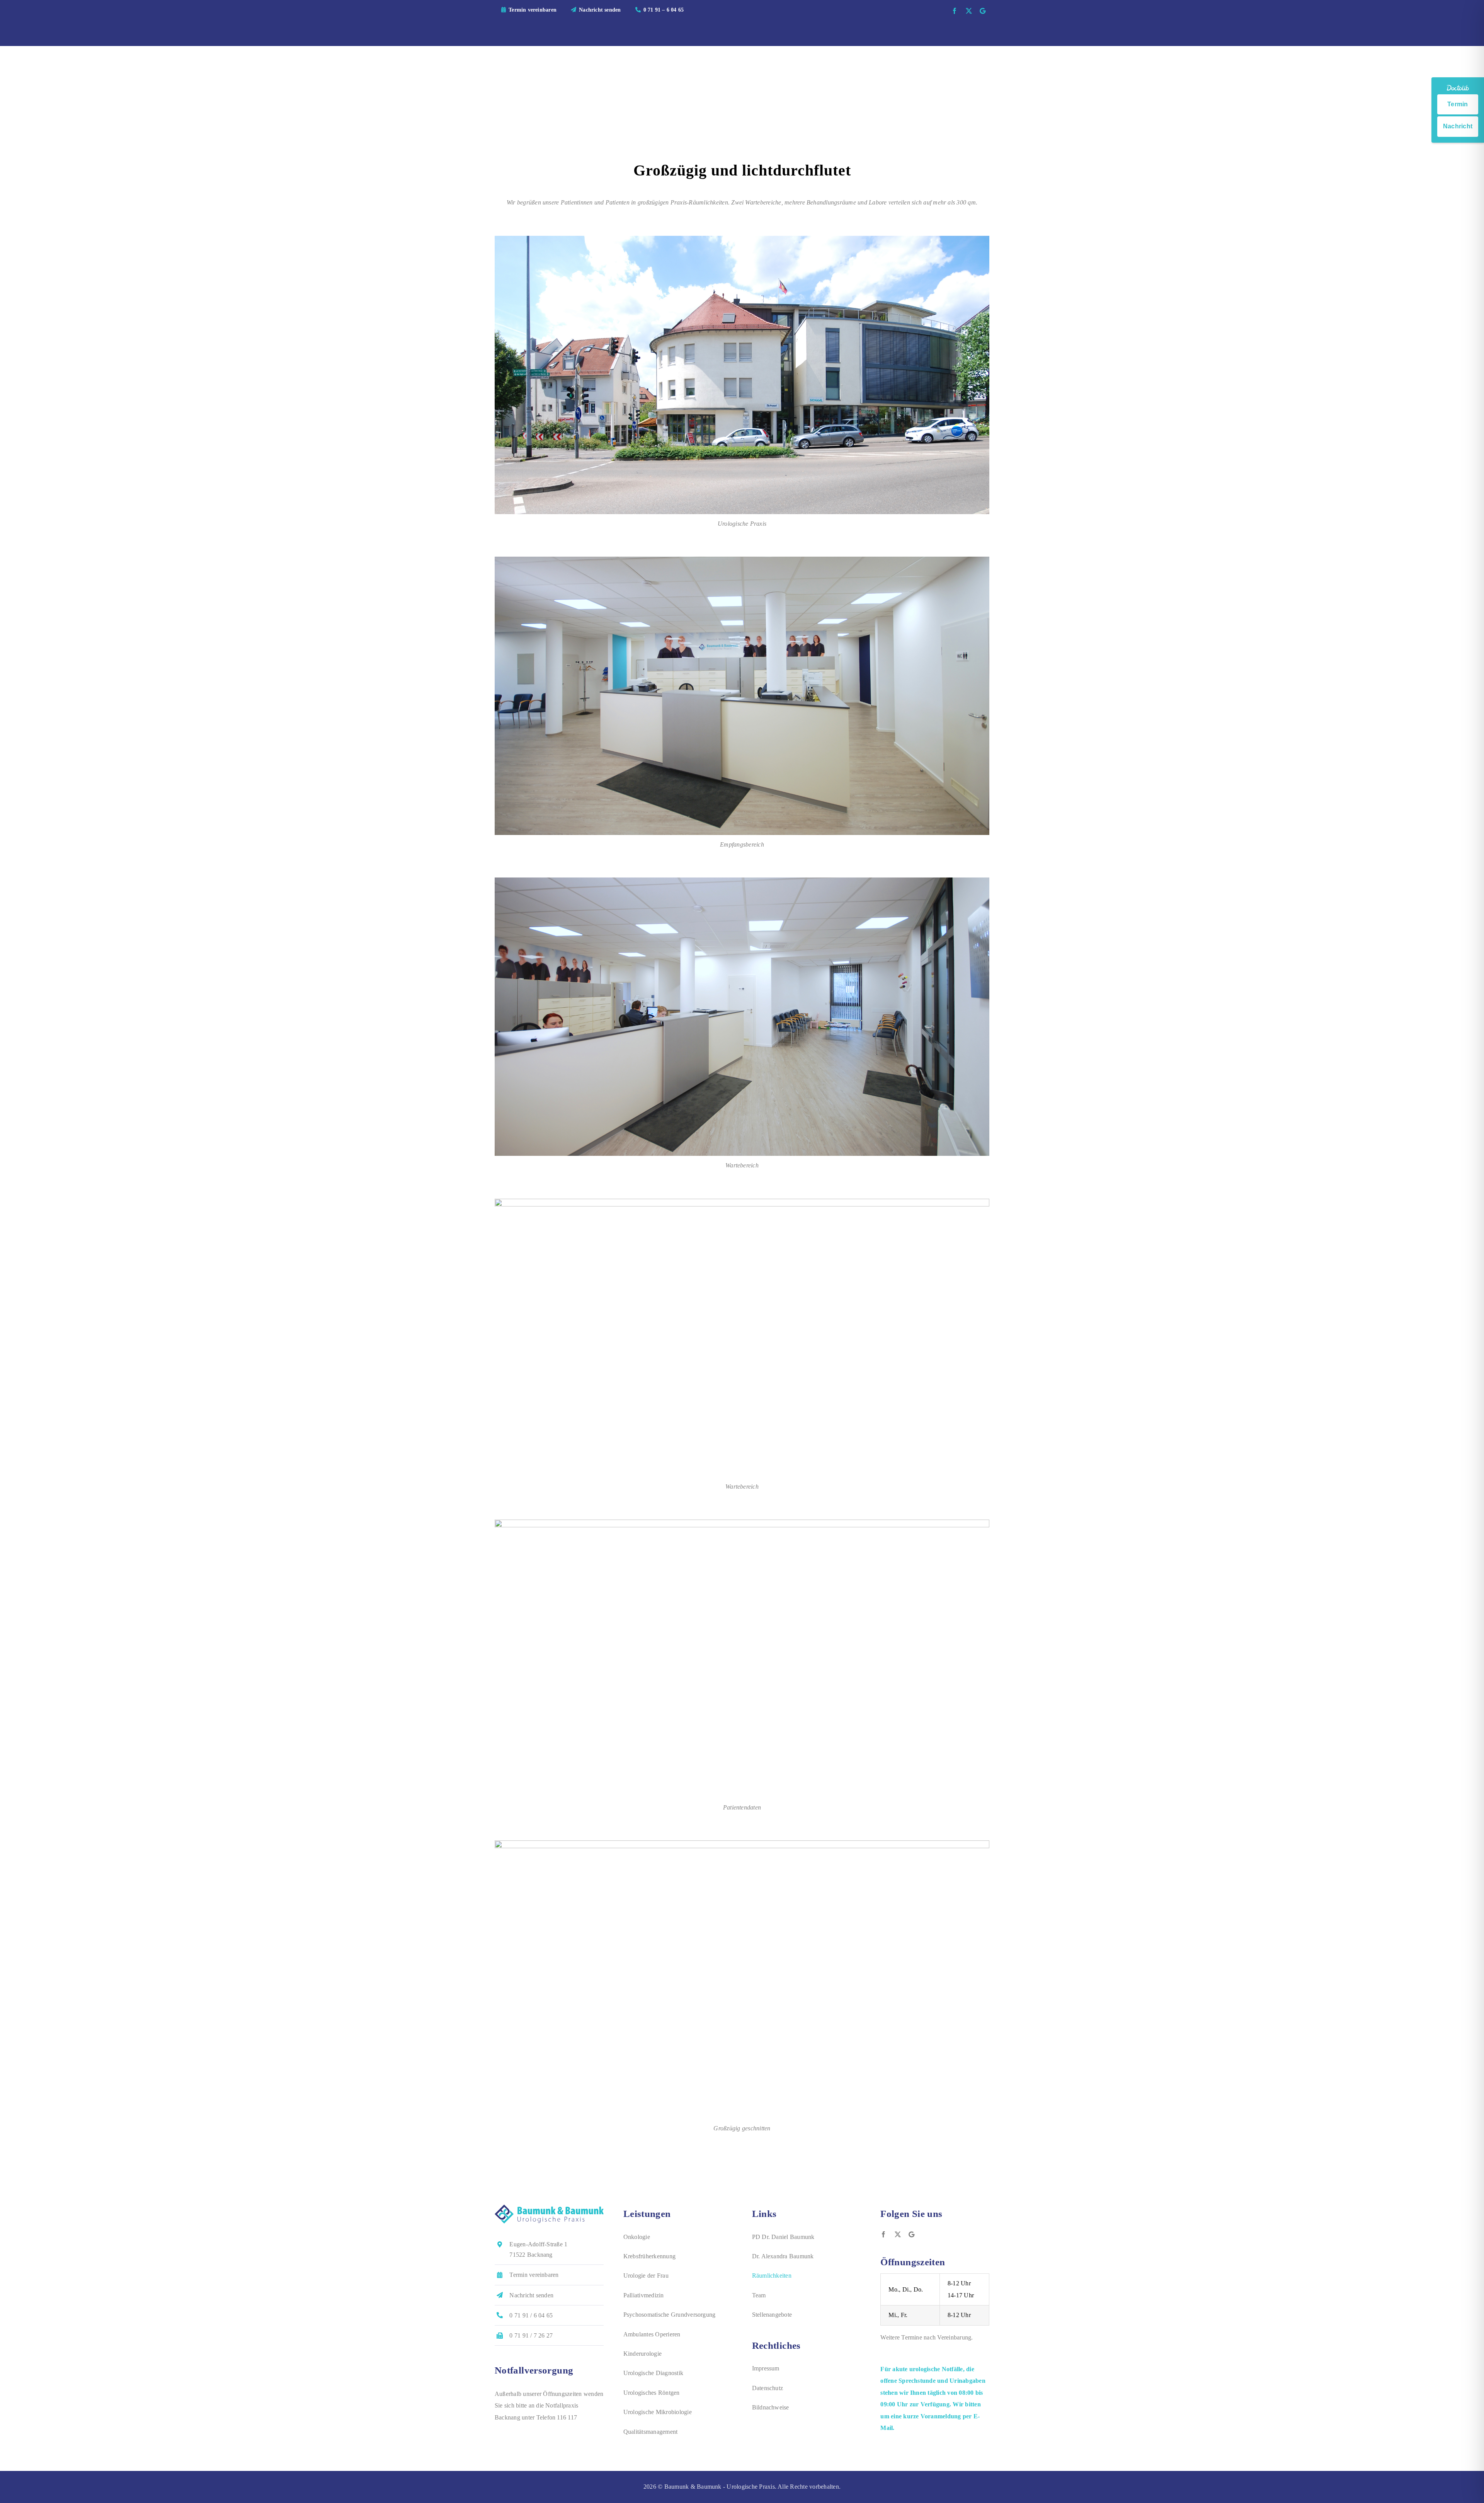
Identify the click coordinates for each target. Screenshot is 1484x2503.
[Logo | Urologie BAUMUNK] (549, 2207)
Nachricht (1458, 126)
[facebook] (955, 11)
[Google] (983, 11)
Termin (1458, 104)
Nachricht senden (531, 2295)
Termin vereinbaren (534, 2275)
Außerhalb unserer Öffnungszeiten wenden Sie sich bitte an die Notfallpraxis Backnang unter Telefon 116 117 (549, 2406)
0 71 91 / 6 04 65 (531, 2315)
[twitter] (969, 11)
